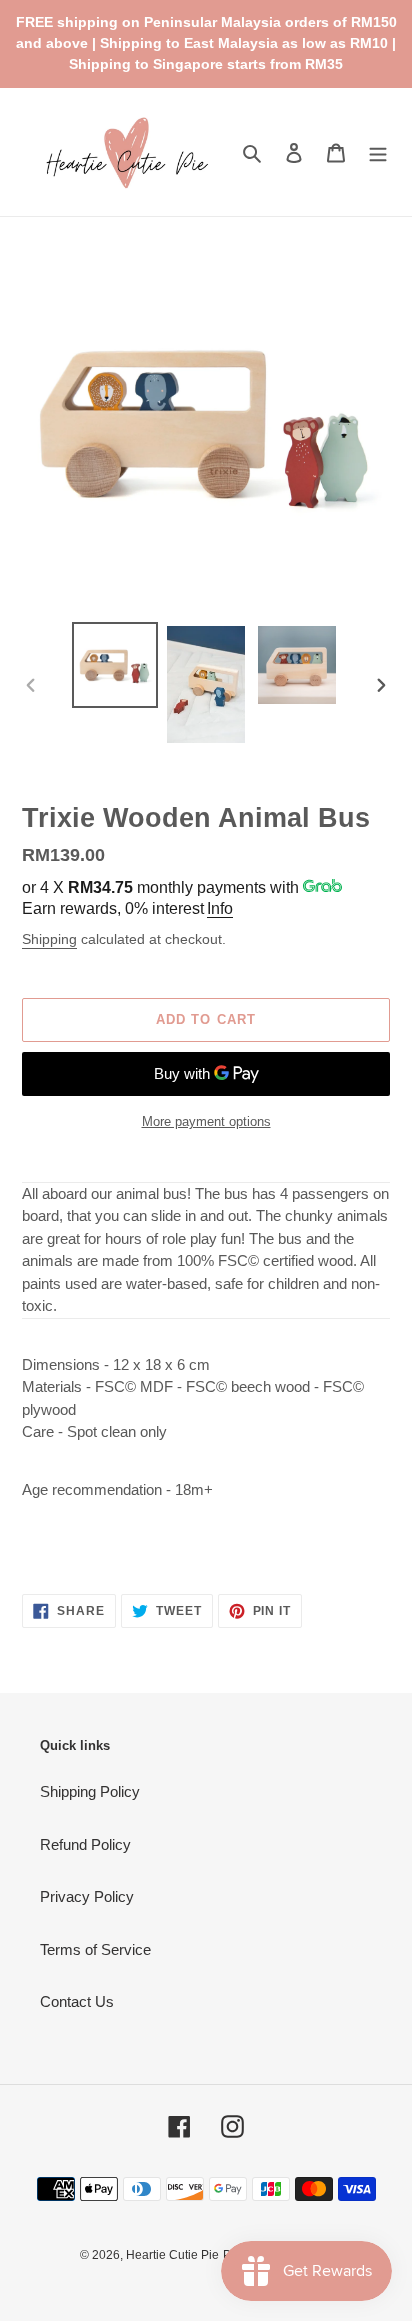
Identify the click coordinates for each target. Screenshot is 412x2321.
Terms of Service (95, 1949)
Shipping (49, 939)
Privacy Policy (87, 1896)
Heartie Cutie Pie (172, 2255)
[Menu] (378, 152)
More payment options (206, 1121)
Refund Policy (85, 1844)
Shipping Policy (90, 1791)
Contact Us (77, 2001)
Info (220, 908)
